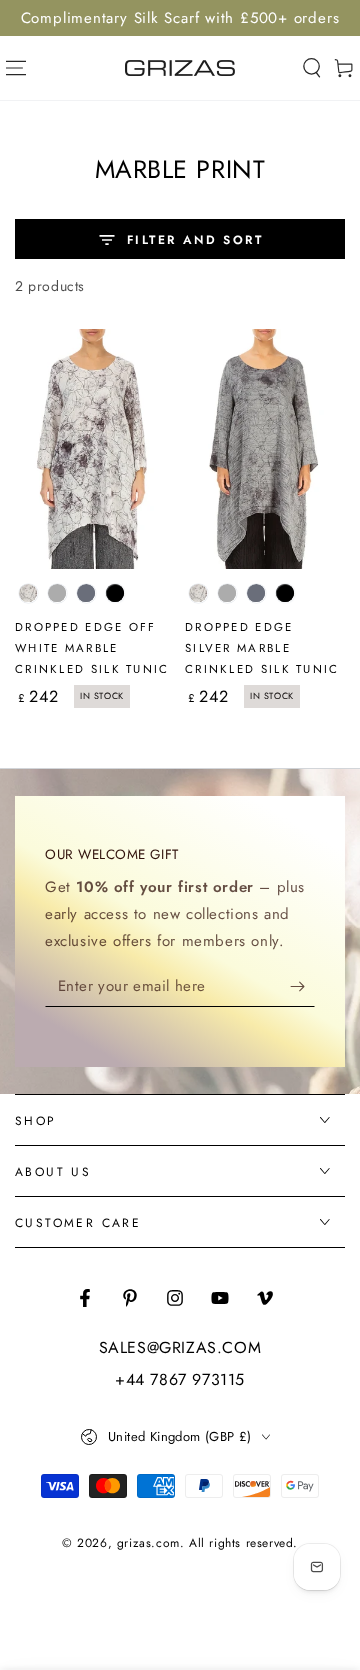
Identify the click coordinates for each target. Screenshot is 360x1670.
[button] (312, 68)
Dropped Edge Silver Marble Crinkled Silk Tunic (262, 648)
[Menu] (16, 68)
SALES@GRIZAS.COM (180, 1348)
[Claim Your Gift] (302, 987)
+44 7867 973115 (180, 1380)
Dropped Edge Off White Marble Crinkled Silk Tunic (92, 648)
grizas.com (148, 1543)
